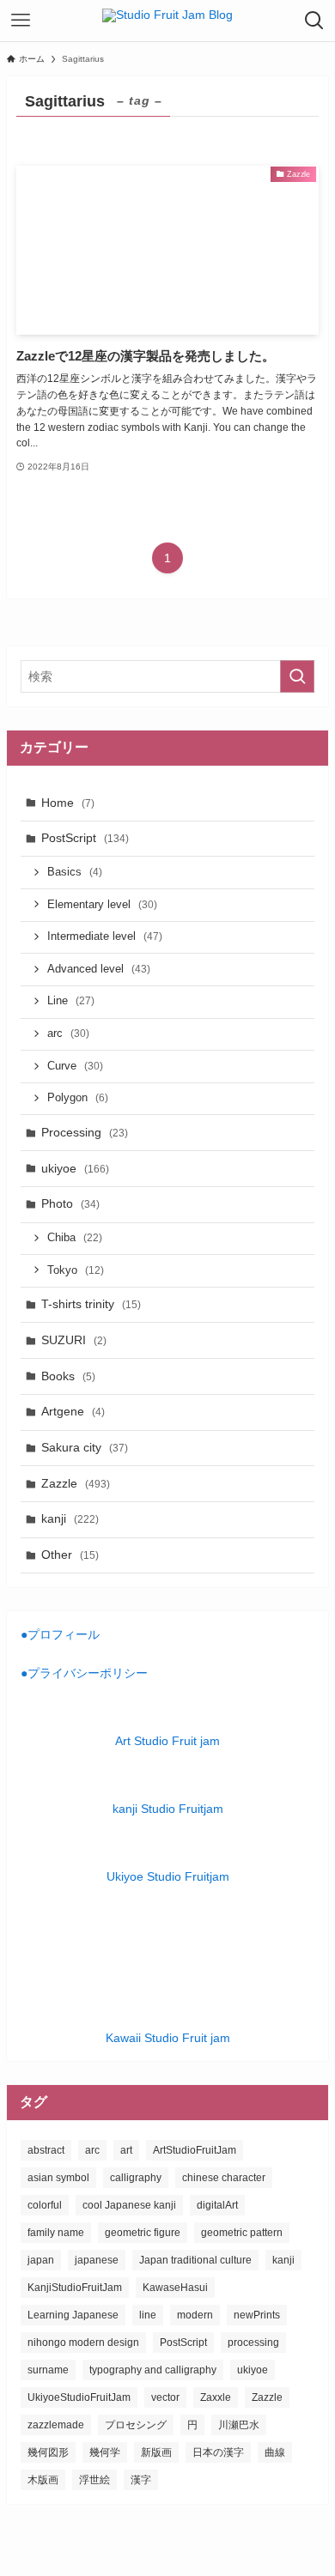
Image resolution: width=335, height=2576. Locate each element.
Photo (70, 1203)
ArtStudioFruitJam (195, 2150)
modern (195, 2315)
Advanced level (99, 969)
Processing (85, 1132)
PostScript (85, 838)
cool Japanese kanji (129, 2205)
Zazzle (76, 1483)
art (126, 2150)
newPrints (257, 2315)
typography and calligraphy (153, 2370)
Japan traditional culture (195, 2260)
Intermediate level (105, 936)
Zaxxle (216, 2397)
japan (41, 2260)
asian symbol (58, 2178)
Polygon (78, 1098)
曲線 (275, 2452)
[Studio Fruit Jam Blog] (167, 21)
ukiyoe (75, 1168)
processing (253, 2343)
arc (68, 1033)
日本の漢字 (218, 2452)
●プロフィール (60, 1634)
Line (71, 1001)
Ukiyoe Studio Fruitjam (168, 1876)
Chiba (75, 1238)
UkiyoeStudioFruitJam (79, 2397)
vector (165, 2397)
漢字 (141, 2480)
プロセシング (136, 2425)
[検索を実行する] (297, 676)
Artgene (73, 1411)
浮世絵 (94, 2480)
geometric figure (143, 2233)
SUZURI (74, 1340)
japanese (97, 2260)
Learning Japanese (73, 2315)
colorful (45, 2205)
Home (68, 803)
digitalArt (217, 2205)
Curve (75, 1066)
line (148, 2315)
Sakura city (85, 1447)
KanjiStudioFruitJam (75, 2288)
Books (68, 1376)
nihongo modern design (83, 2343)
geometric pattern (242, 2233)
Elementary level (102, 905)
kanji (70, 1518)
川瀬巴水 (239, 2425)
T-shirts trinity (91, 1304)
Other (70, 1555)
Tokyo (76, 1270)
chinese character (224, 2178)
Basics (75, 872)
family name (56, 2233)
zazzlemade (56, 2425)
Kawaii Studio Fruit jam (168, 2038)
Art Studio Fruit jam (167, 1741)
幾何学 (105, 2452)
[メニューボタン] (21, 21)
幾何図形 (48, 2452)
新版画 (156, 2452)
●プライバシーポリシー (84, 1673)
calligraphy (136, 2178)
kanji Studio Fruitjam (168, 1809)
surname (48, 2370)
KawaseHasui (175, 2288)
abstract (46, 2150)
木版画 (43, 2480)
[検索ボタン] (314, 21)
